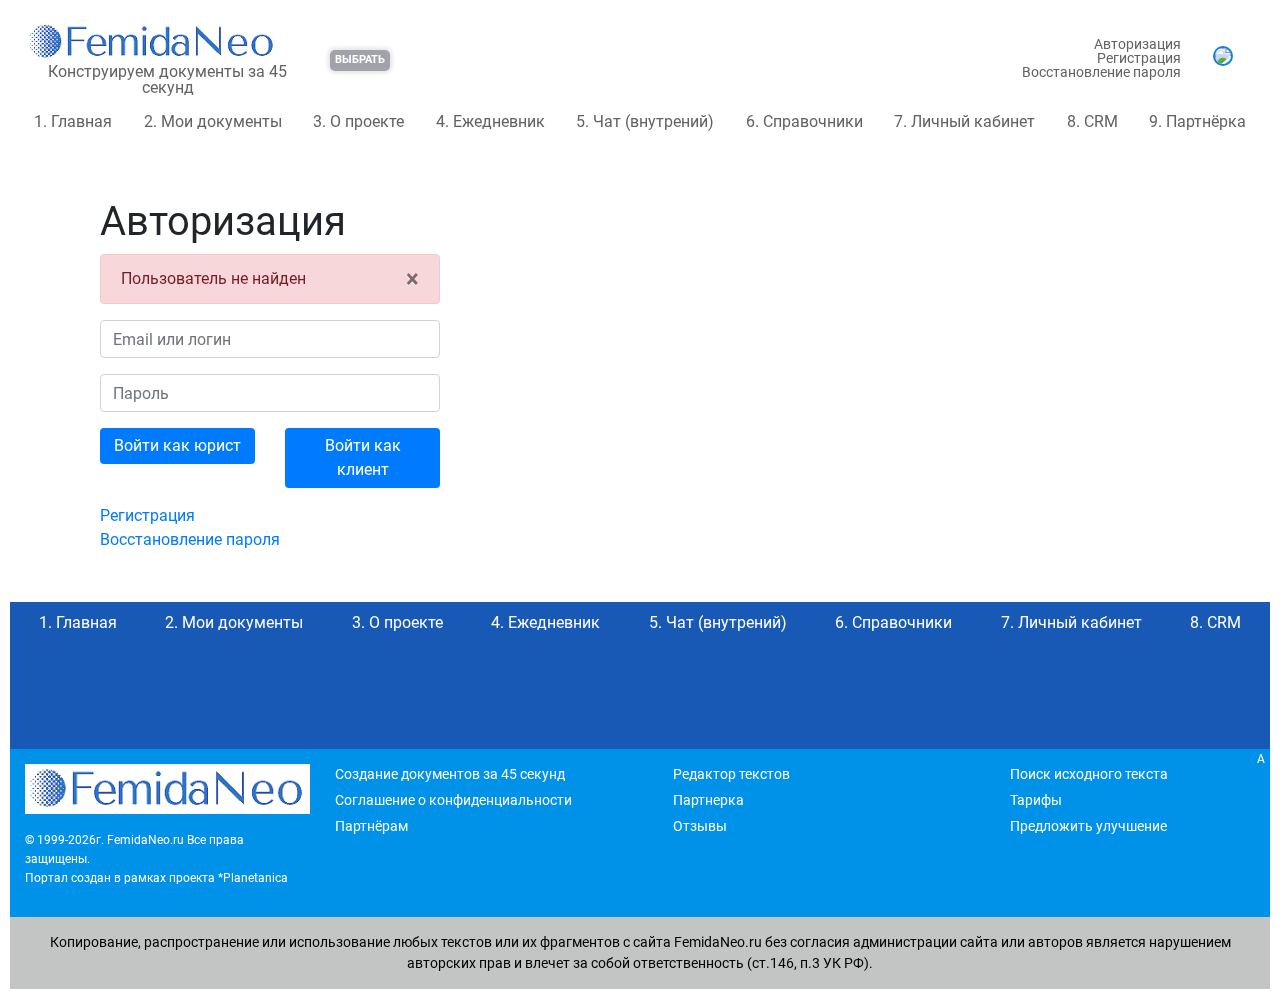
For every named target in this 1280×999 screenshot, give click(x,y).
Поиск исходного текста (1089, 774)
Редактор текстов (731, 774)
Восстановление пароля (1101, 72)
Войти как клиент (363, 457)
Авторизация (1137, 44)
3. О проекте (358, 121)
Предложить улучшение (1088, 826)
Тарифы (1036, 800)
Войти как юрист (177, 445)
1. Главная (73, 121)
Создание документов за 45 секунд (450, 774)
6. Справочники (804, 121)
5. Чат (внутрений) (645, 121)
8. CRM (1092, 121)
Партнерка (708, 800)
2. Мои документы (213, 121)
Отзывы (700, 826)
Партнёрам (371, 826)
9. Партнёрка (1197, 121)
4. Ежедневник (490, 121)
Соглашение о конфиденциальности (453, 800)
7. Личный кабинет (964, 121)
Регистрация (1139, 58)
